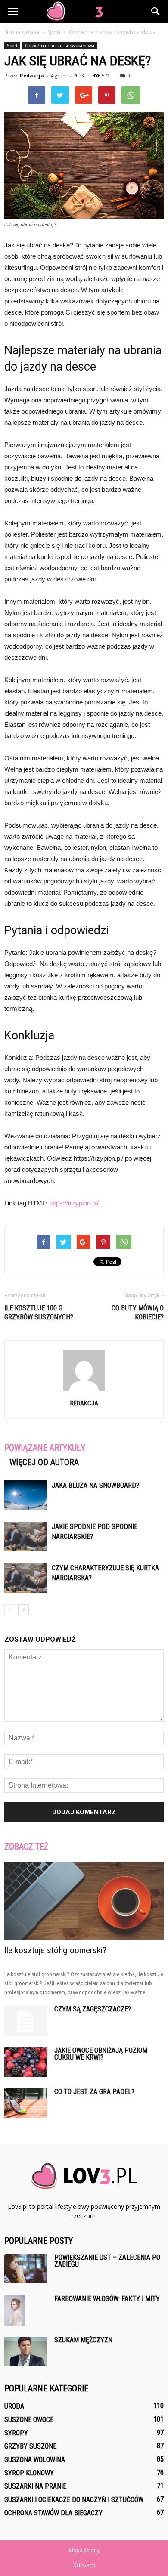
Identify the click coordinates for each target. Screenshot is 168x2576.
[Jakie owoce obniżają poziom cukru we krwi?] (26, 2062)
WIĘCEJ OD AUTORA (44, 1462)
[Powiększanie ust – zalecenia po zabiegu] (26, 2269)
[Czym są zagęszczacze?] (26, 2021)
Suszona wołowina (35, 2460)
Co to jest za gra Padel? (94, 2092)
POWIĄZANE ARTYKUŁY (45, 1448)
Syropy (16, 2433)
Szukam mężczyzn (83, 2340)
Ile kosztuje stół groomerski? (55, 1950)
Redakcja (32, 76)
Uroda (14, 2406)
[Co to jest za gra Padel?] (26, 2103)
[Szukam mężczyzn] (26, 2352)
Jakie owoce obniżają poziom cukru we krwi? (101, 2054)
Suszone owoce (29, 2420)
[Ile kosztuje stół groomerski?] (84, 1901)
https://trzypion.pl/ (74, 1203)
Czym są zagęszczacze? (93, 2009)
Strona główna (22, 32)
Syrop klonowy (29, 2473)
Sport (12, 46)
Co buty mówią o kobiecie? (138, 1313)
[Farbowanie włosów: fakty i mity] (14, 2311)
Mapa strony (84, 2550)
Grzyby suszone (30, 2446)
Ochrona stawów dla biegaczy (53, 2513)
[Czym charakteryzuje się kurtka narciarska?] (26, 1578)
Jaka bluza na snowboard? (95, 1485)
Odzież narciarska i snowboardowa (60, 46)
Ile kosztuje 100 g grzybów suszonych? (39, 1313)
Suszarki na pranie (35, 2486)
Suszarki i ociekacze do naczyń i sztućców (74, 2500)
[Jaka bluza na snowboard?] (26, 1495)
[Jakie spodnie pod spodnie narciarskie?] (26, 1537)
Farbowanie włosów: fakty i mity (107, 2299)
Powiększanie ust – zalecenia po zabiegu (107, 2261)
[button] (156, 12)
